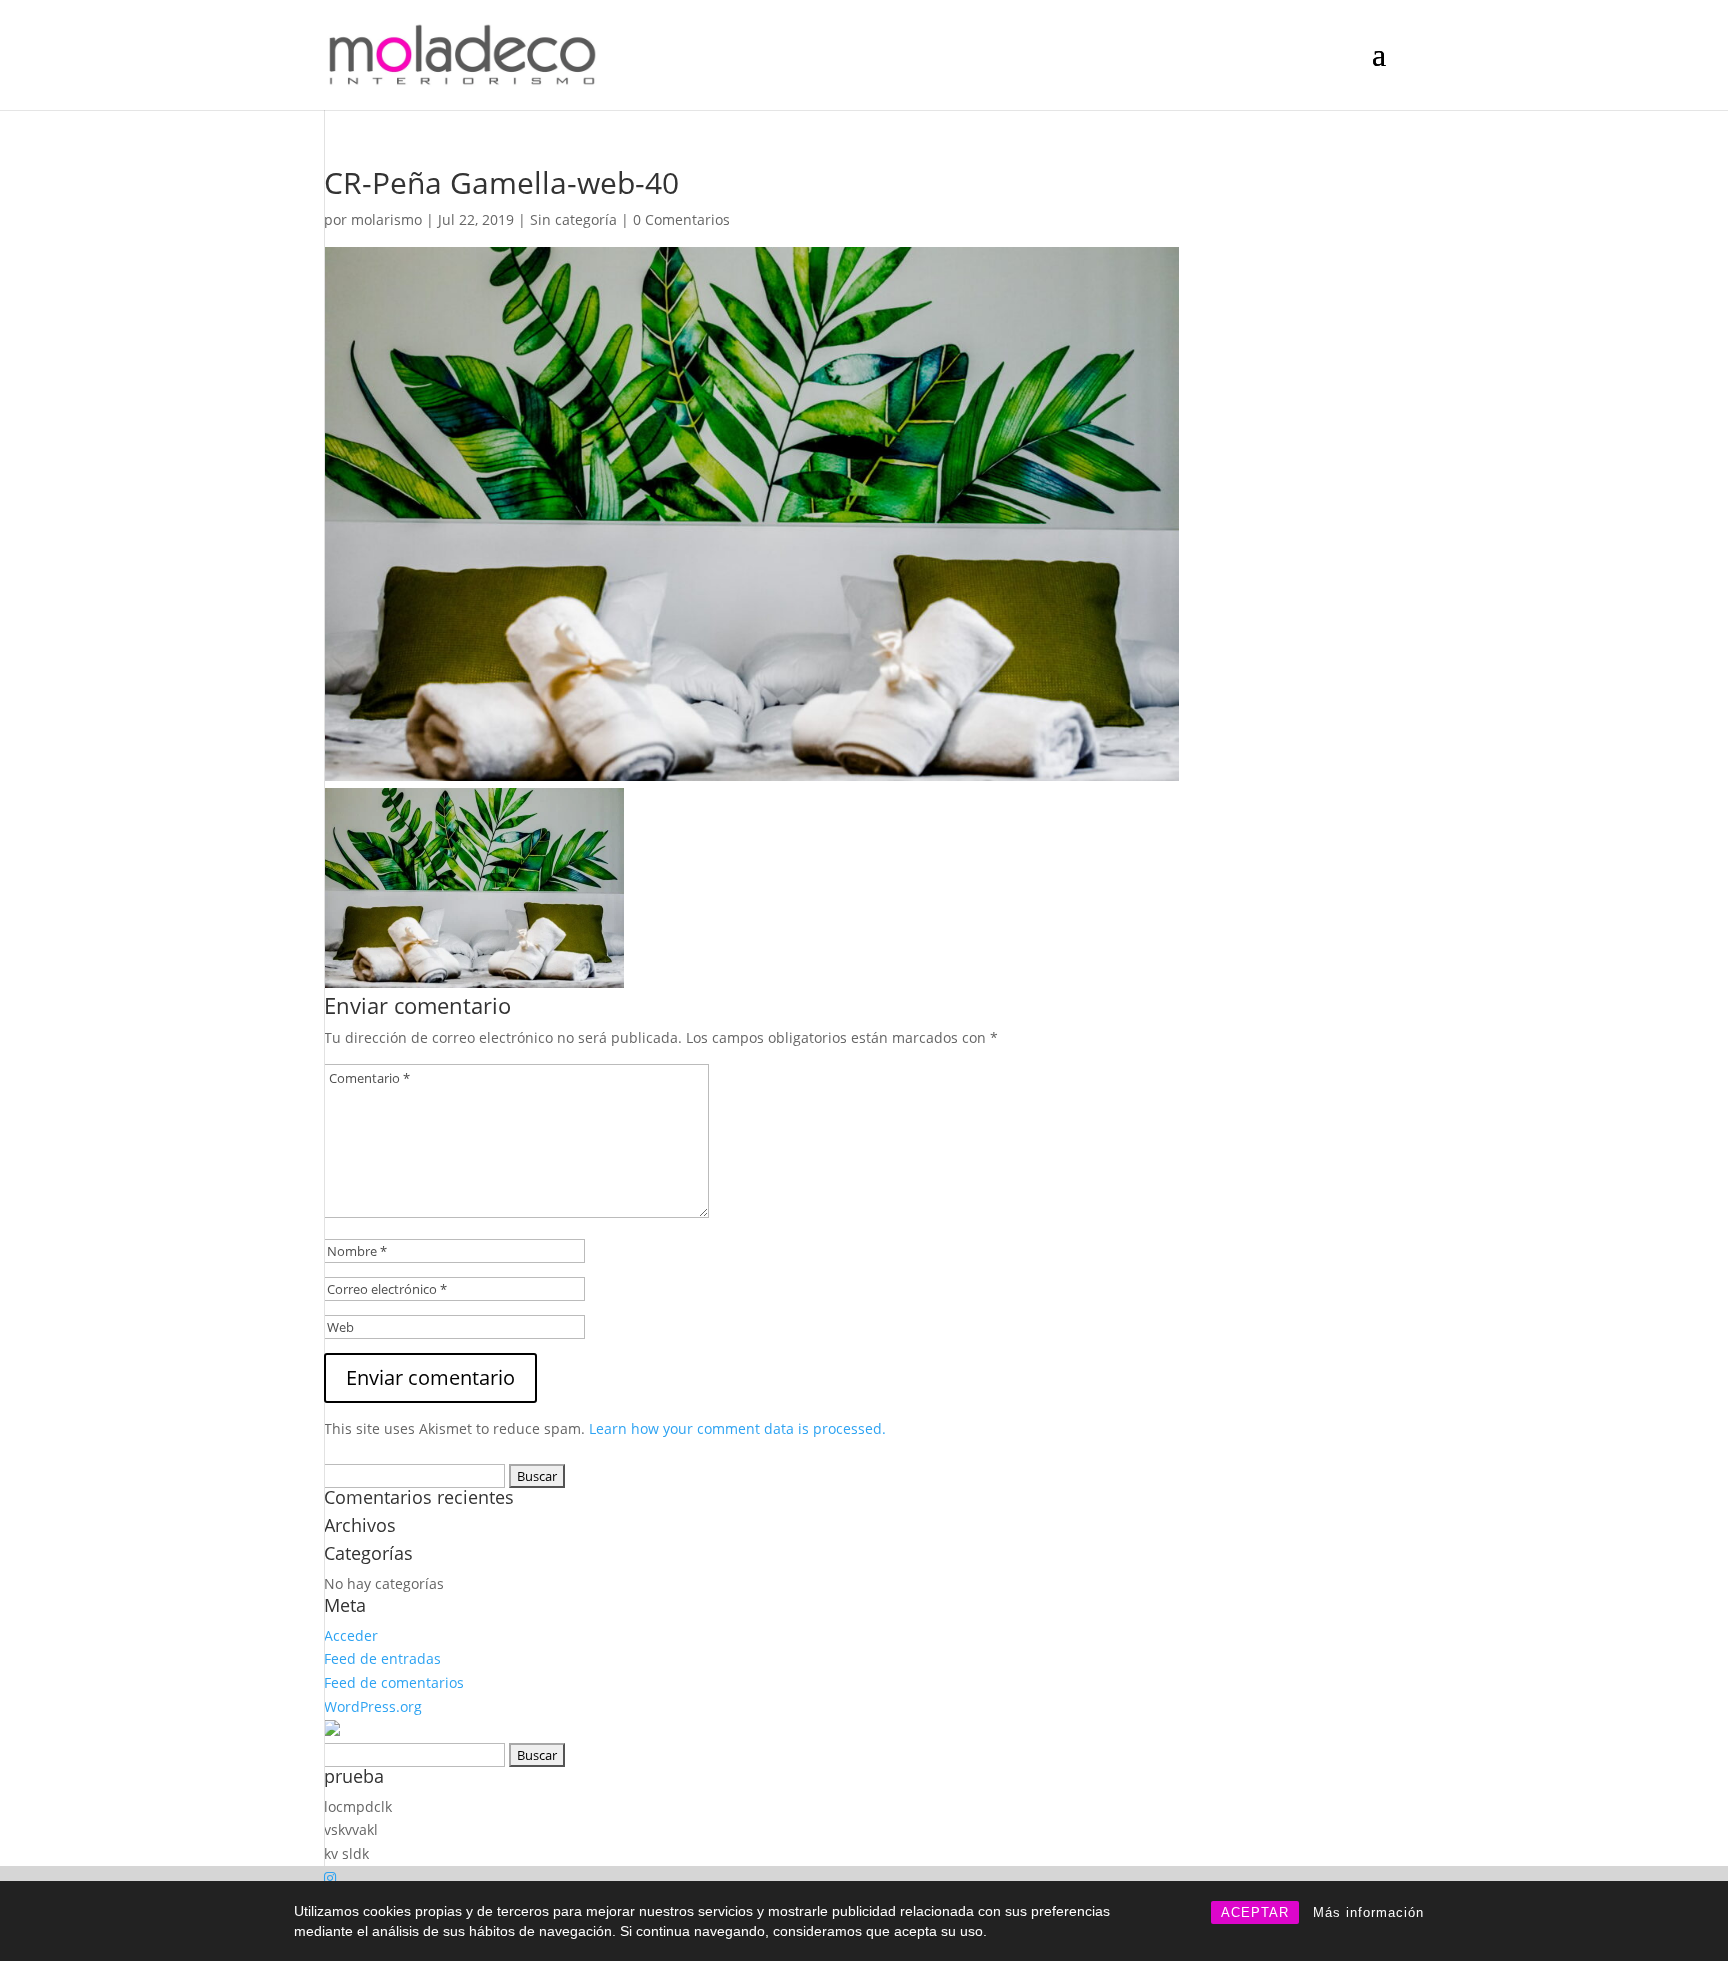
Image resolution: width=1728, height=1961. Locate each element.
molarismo (386, 219)
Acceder (351, 1635)
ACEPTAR (1255, 1912)
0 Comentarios (681, 219)
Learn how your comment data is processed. (737, 1428)
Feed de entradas (382, 1658)
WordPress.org (373, 1706)
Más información (1368, 1912)
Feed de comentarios (394, 1682)
